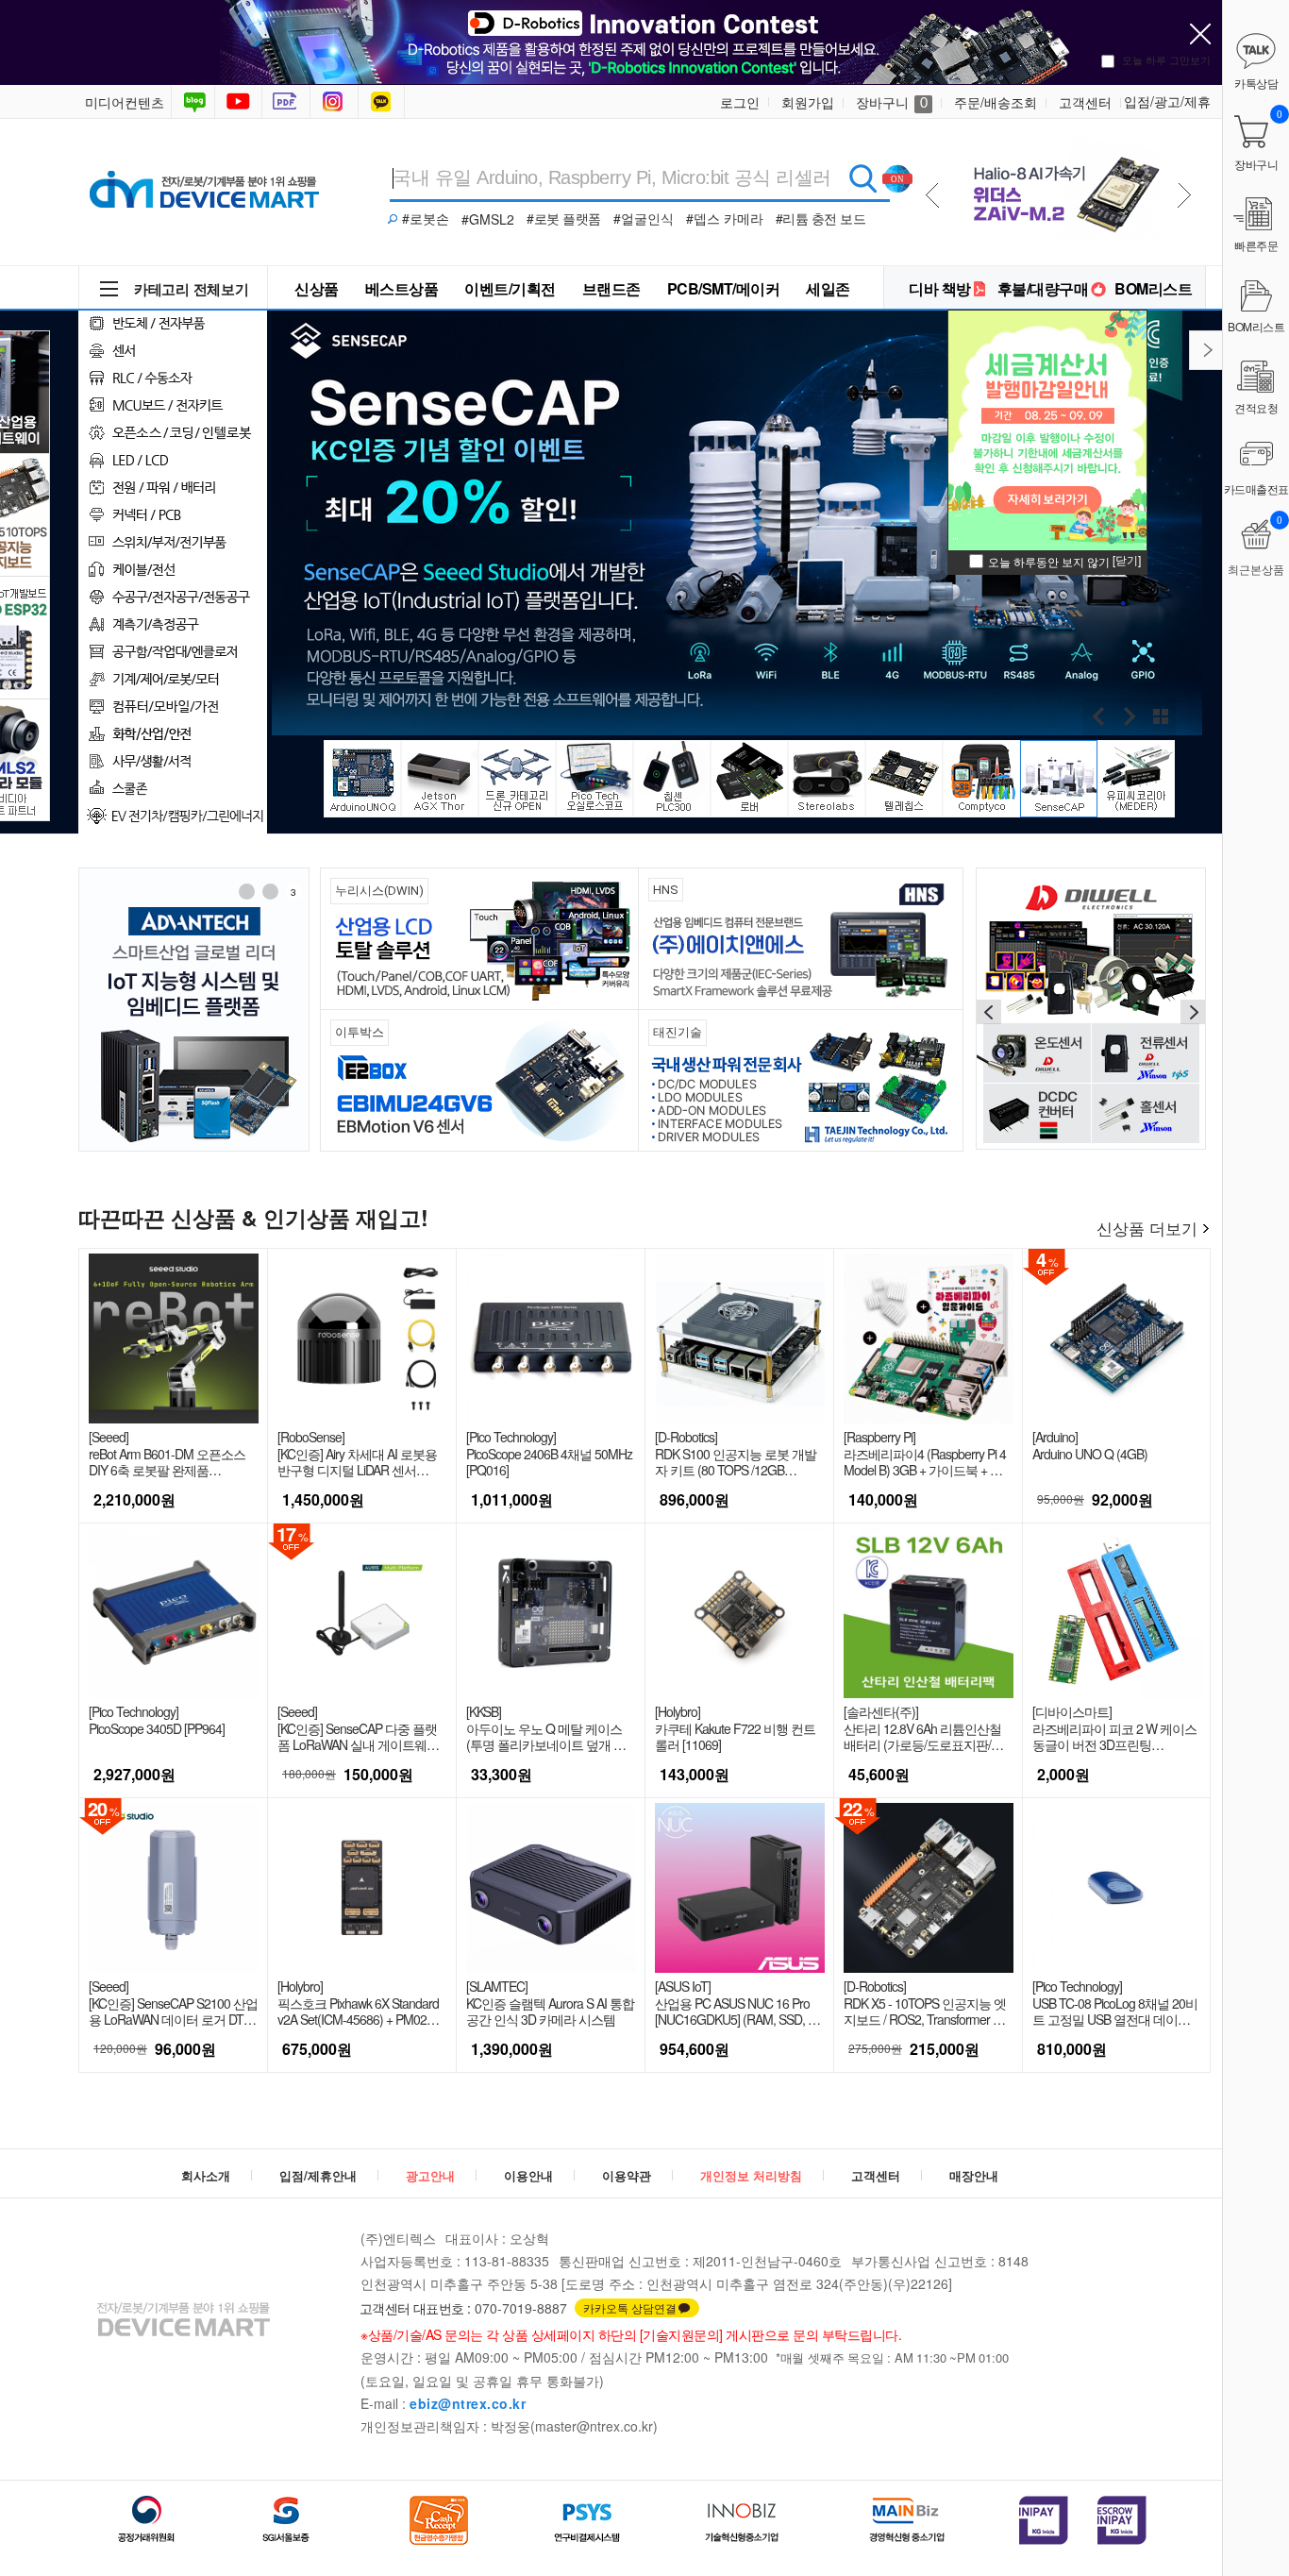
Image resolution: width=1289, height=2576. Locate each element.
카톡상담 (383, 102)
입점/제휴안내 (318, 2175)
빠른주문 (1256, 245)
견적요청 (1256, 407)
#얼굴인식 (644, 218)
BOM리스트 (1153, 288)
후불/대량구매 (1043, 288)
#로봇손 (426, 218)
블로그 (193, 102)
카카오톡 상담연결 (630, 2307)
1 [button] (246, 892)
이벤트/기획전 (510, 288)
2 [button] (270, 892)
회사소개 (206, 2175)
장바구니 (892, 102)
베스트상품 (402, 288)
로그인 (740, 102)
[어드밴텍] (194, 1010)
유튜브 (238, 102)
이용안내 (528, 2175)
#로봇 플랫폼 (564, 218)
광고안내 (430, 2175)
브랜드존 (611, 288)
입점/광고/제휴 (1167, 101)
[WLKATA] (1091, 1007)
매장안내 (974, 2175)
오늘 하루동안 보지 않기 (1049, 561)
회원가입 (808, 102)
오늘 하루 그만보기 (1166, 59)
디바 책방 (940, 288)
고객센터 (1085, 102)
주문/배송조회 (996, 102)
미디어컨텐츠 (125, 102)
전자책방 (288, 102)
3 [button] (293, 892)
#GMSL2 (488, 219)
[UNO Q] (1062, 187)
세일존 (828, 288)
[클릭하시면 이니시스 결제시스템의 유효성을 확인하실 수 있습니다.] (1044, 2520)
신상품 (317, 288)
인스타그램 (336, 102)
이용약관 (627, 2175)
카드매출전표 (1256, 488)
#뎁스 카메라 (725, 218)
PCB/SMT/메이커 (724, 288)
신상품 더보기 (1147, 1228)
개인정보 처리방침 (751, 2175)
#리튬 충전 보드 (821, 218)
